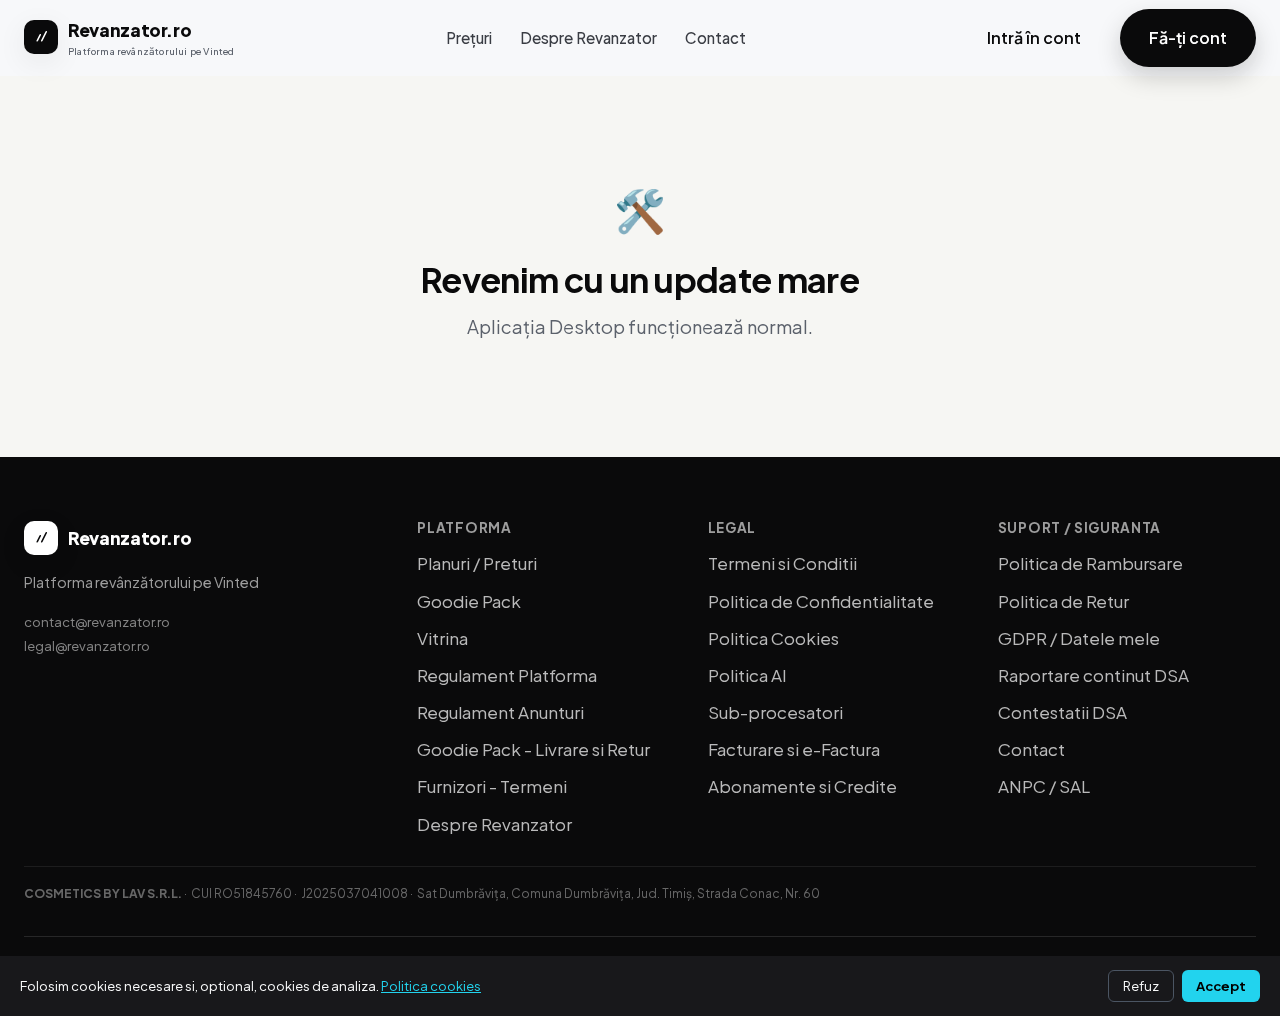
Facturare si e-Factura (794, 749)
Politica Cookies (773, 638)
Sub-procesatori (775, 712)
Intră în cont (1034, 37)
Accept (1221, 986)
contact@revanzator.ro (97, 621)
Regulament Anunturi (500, 712)
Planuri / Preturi (477, 563)
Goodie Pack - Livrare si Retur (533, 749)
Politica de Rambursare (1090, 563)
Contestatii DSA (1062, 712)
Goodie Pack (469, 601)
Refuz (1141, 986)
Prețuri (469, 37)
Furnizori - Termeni (492, 786)
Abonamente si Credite (802, 786)
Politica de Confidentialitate (821, 601)
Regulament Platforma (507, 675)
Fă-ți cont (1188, 37)
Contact (715, 37)
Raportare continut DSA (1093, 675)
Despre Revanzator (588, 37)
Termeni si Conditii (782, 563)
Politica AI (747, 675)
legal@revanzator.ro (87, 645)
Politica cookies (431, 986)
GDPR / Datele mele (1079, 638)
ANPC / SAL (1044, 786)
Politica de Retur (1063, 601)
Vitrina (442, 638)
